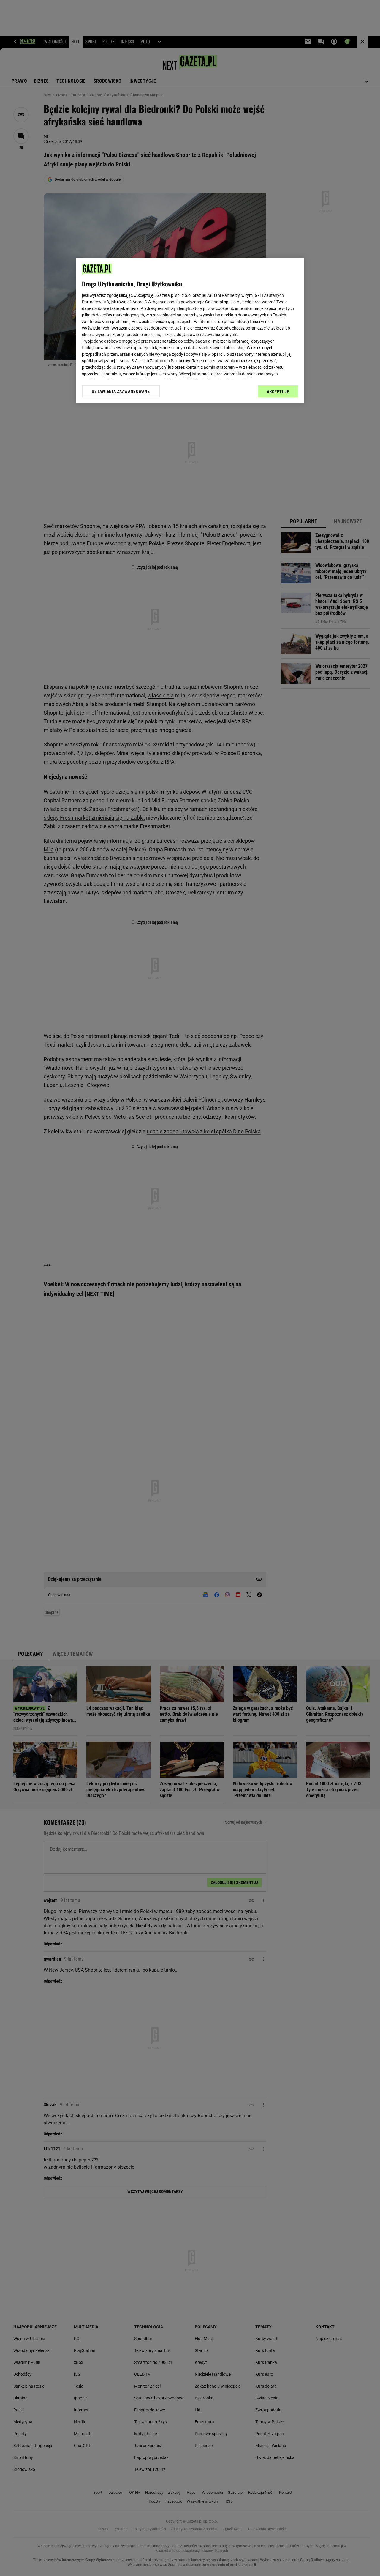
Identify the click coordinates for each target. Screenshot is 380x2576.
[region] (190, 330)
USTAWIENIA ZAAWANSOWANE (121, 391)
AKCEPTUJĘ (278, 392)
